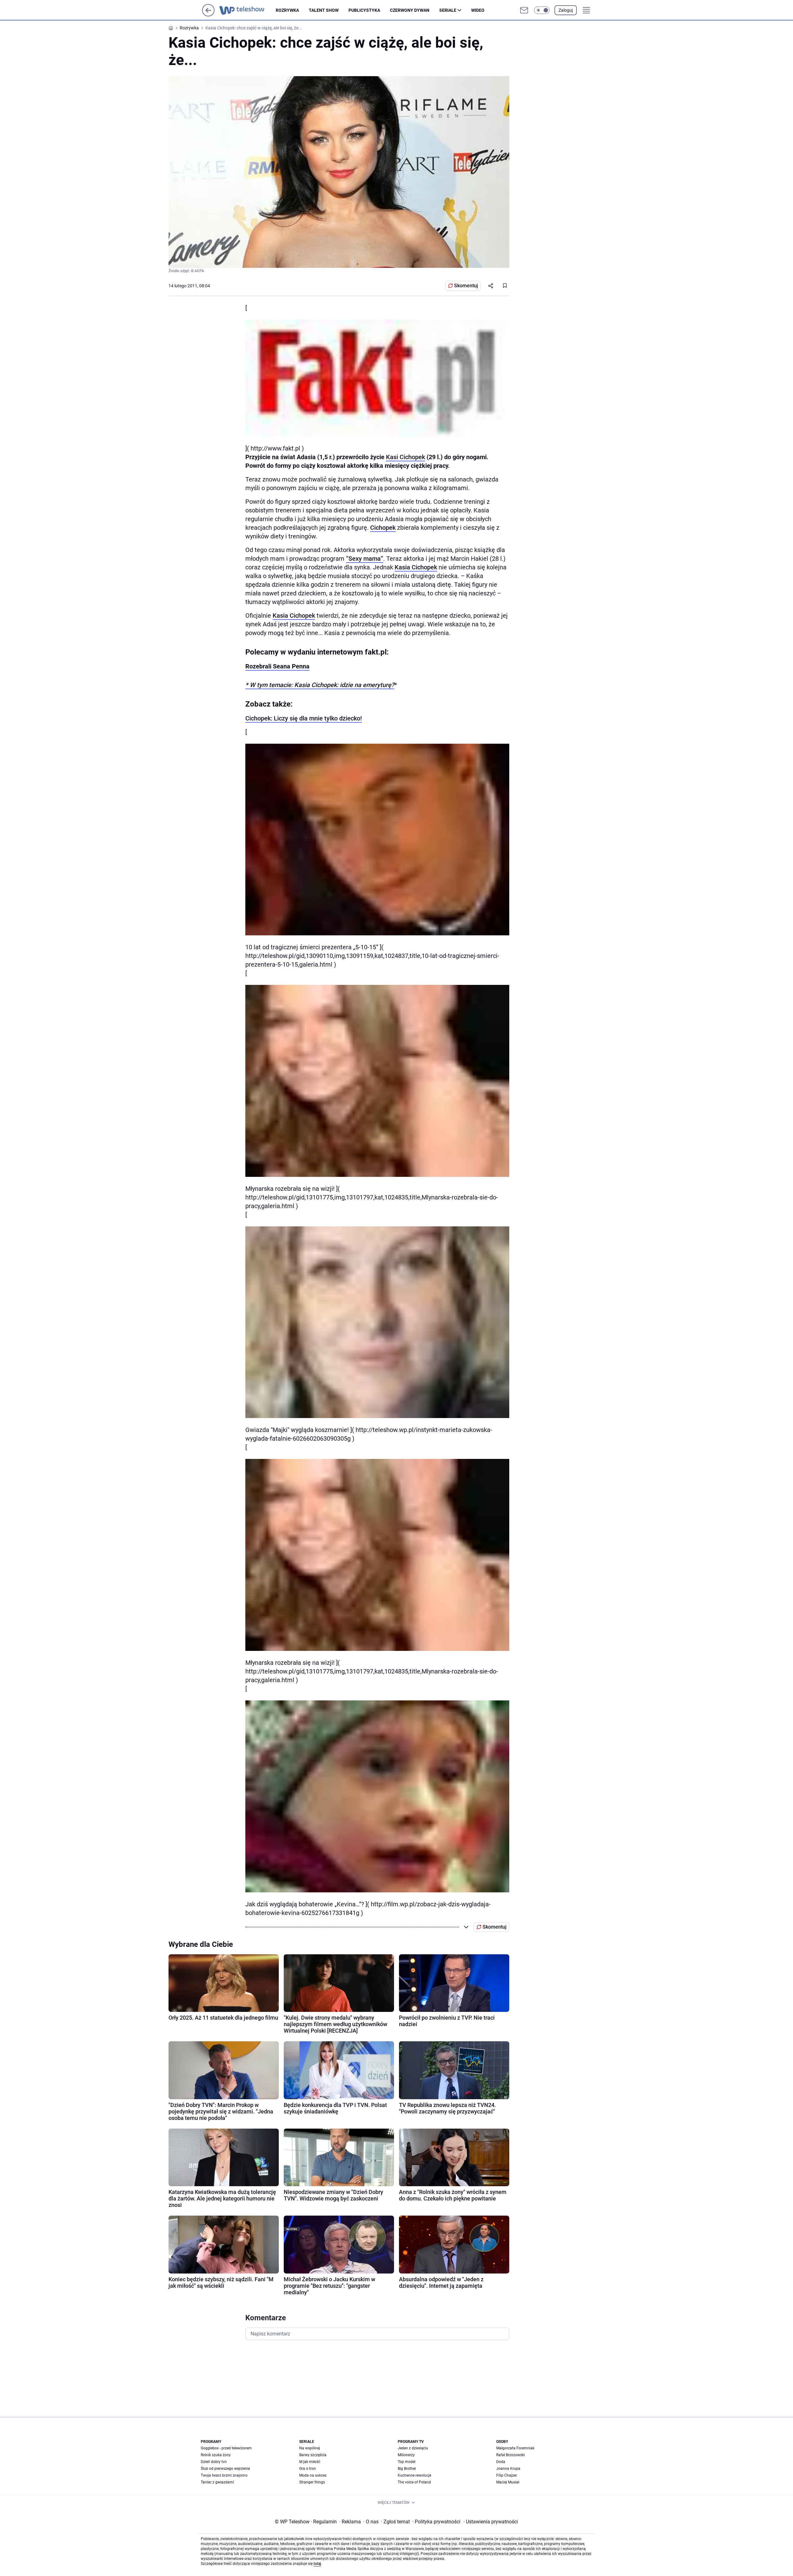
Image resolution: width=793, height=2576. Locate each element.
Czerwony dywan (410, 10)
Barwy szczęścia (313, 2455)
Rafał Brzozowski (510, 2455)
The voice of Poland (414, 2482)
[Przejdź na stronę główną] (208, 15)
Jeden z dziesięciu (413, 2448)
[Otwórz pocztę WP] (524, 10)
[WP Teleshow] (248, 10)
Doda (501, 2462)
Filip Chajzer (507, 2475)
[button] (542, 10)
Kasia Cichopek (416, 567)
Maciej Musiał (508, 2482)
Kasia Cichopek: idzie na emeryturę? (344, 685)
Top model (407, 2462)
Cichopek (383, 528)
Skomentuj (466, 286)
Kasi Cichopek (405, 457)
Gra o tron (308, 2469)
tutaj (317, 2564)
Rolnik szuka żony (216, 2455)
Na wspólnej (310, 2448)
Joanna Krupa (508, 2469)
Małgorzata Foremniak (515, 2448)
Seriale (448, 10)
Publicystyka (364, 10)
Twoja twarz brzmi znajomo (224, 2475)
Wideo (478, 10)
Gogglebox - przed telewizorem (226, 2448)
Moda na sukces (313, 2475)
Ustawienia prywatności (491, 2522)
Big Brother (407, 2469)
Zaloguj (566, 10)
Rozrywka (287, 10)
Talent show (324, 10)
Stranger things (312, 2482)
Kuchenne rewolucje (414, 2475)
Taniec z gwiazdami (217, 2482)
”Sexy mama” (365, 559)
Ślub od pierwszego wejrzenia (225, 2469)
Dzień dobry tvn (214, 2462)
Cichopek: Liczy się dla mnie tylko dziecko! (304, 718)
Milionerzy (406, 2455)
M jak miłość (310, 2462)
